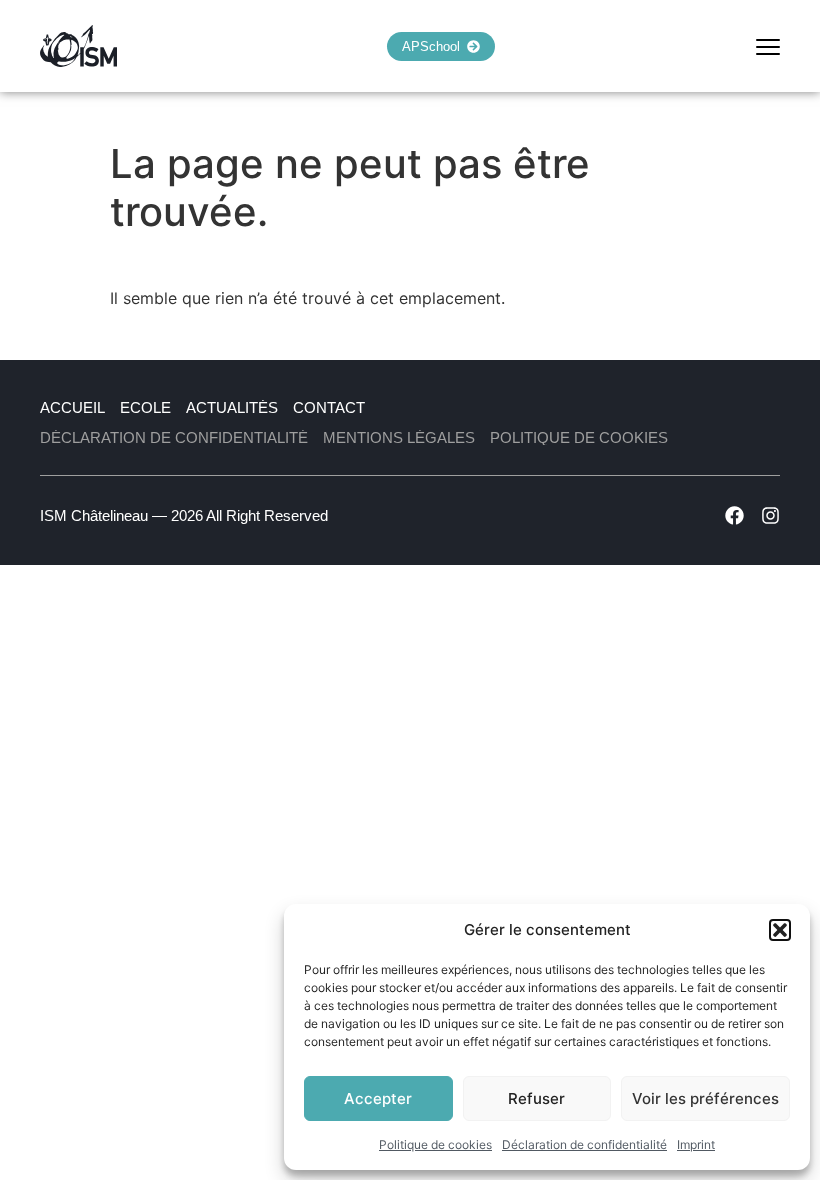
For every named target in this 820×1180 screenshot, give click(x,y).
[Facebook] (734, 515)
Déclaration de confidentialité (584, 1144)
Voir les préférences (705, 1098)
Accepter (378, 1098)
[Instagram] (770, 515)
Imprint (696, 1144)
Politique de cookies (435, 1144)
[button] (780, 930)
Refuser (536, 1098)
